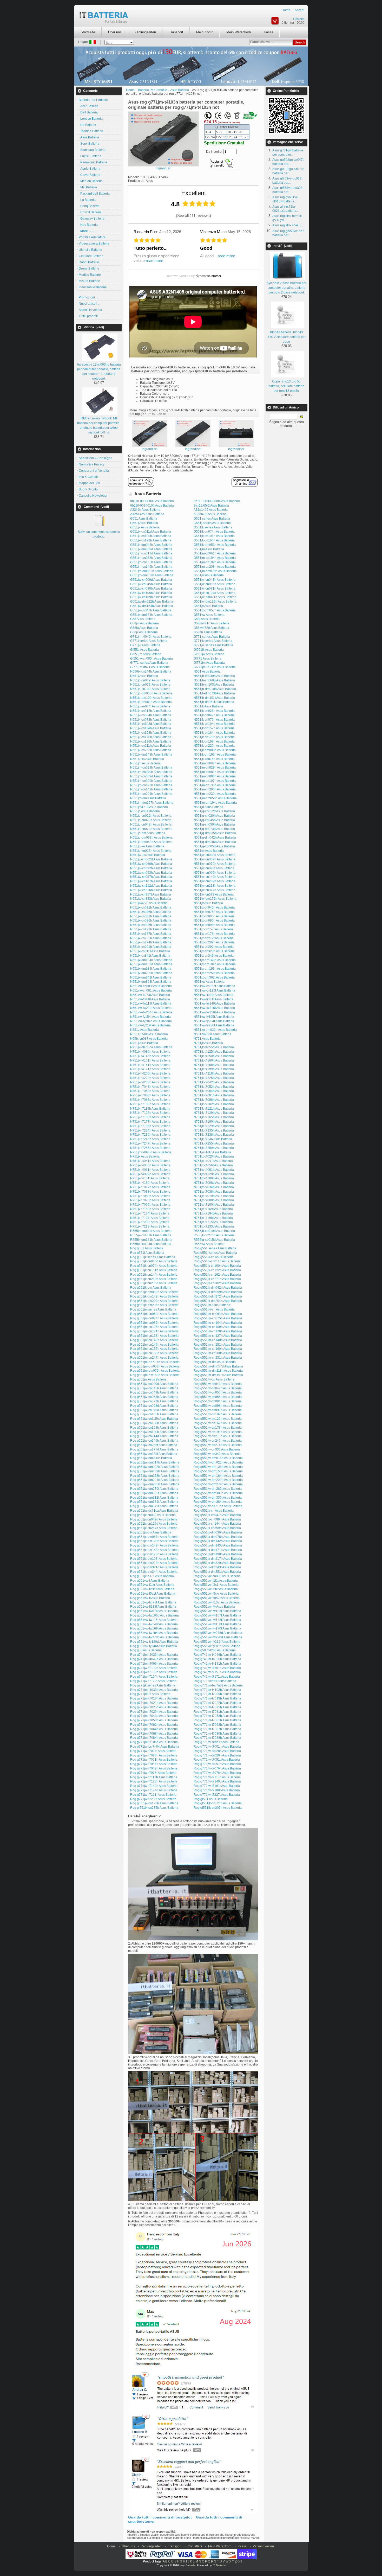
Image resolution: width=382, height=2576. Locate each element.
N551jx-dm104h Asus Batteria (151, 960)
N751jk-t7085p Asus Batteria (150, 1100)
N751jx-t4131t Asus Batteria (150, 1178)
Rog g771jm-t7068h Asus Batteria (154, 1734)
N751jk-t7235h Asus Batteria (214, 1130)
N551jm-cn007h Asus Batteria (215, 763)
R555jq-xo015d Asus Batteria (214, 1240)
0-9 (240, 2561)
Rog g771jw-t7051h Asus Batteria (154, 1760)
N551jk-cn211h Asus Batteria (151, 746)
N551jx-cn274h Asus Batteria (151, 942)
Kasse (269, 32)
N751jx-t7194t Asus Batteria (213, 1213)
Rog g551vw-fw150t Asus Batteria (217, 1624)
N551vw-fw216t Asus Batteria (214, 1008)
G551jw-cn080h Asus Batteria (151, 589)
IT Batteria (219, 2565)
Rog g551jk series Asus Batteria (153, 1257)
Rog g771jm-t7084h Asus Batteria (154, 1738)
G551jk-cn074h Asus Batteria (214, 532)
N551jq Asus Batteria (145, 811)
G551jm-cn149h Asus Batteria (151, 567)
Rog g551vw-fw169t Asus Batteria (154, 1628)
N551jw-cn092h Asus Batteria (151, 868)
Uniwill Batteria (90, 212)
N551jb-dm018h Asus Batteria (215, 689)
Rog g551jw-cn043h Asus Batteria (218, 1384)
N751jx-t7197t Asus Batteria (150, 1218)
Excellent (194, 193)
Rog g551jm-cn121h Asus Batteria (154, 1331)
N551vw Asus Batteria (209, 982)
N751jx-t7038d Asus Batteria (150, 1192)
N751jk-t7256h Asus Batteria (150, 1148)
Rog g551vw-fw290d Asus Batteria (218, 1637)
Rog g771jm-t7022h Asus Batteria (217, 1703)
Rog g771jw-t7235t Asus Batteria (153, 1799)
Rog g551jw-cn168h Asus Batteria (154, 1428)
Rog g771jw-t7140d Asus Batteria (217, 1781)
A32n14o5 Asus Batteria (147, 514)
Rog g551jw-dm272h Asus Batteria (218, 1484)
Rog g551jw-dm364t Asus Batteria (218, 1502)
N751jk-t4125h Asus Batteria (214, 1052)
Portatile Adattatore (92, 237)
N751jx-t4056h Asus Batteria (150, 1165)
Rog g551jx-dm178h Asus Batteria (154, 1554)
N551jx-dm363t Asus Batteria (151, 982)
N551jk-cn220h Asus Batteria (214, 746)
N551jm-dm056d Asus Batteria (215, 798)
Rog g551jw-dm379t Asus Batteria (154, 1506)
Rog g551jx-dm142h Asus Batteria (154, 1545)
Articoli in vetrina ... (92, 310)
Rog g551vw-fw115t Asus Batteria (154, 1620)
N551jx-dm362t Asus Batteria (214, 977)
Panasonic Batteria (93, 162)
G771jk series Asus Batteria (213, 641)
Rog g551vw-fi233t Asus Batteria (153, 1607)
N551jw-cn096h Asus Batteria (215, 873)
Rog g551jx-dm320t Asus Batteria (217, 1563)
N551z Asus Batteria (144, 1030)
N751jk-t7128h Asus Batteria (150, 1113)
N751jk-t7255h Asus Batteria (214, 1143)
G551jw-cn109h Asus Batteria (151, 597)
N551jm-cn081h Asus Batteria (215, 772)
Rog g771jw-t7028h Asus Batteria (154, 1755)
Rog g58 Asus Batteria (146, 1650)
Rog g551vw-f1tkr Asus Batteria (152, 1585)
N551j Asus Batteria (144, 676)
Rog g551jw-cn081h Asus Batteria (218, 1401)
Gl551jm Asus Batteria (146, 654)
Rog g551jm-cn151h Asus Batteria (218, 1345)
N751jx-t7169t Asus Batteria (213, 1209)
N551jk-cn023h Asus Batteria (214, 711)
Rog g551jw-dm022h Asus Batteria (155, 1467)
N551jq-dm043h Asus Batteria (151, 842)
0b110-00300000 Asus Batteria (152, 501)
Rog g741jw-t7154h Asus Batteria (154, 1677)
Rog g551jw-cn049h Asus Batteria (154, 1392)
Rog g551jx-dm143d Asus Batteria (218, 1545)
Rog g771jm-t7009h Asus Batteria (217, 1694)
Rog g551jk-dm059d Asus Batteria (218, 1292)
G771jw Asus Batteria (145, 645)
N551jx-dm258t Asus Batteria (214, 973)
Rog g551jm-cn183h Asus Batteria (154, 1353)
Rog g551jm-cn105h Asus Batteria (154, 1327)
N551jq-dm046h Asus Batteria (215, 842)
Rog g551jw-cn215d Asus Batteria (218, 1436)
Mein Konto (205, 32)
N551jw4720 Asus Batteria (149, 903)
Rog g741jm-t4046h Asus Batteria (217, 1655)
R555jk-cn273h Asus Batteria (214, 1235)
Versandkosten (263, 2546)
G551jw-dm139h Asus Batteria (215, 602)
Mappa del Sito (89, 483)
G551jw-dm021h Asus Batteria (215, 597)
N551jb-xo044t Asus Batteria (150, 706)
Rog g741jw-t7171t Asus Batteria (217, 1677)
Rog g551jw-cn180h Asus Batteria (154, 1432)
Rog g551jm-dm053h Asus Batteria (155, 1366)
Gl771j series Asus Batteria (149, 663)
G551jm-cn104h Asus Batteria (215, 558)
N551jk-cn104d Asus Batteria (214, 724)
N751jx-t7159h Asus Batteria (150, 1209)
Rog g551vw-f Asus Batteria (150, 1581)
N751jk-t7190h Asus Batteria (214, 1122)
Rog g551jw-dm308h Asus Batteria (218, 1493)
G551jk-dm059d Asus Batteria (151, 549)
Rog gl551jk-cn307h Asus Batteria (218, 1808)
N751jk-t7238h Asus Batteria (214, 1135)
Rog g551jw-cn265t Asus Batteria (154, 1445)
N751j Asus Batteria (144, 1043)
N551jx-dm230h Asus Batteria (151, 973)
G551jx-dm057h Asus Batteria (215, 610)
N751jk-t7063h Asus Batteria (150, 1091)
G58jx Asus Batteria (144, 632)
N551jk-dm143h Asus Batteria (151, 755)
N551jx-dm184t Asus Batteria (151, 969)
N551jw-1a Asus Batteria (148, 855)
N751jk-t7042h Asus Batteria (214, 1082)
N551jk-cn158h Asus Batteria (151, 733)
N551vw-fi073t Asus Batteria (150, 995)
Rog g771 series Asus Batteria (215, 1681)
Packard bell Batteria (94, 194)
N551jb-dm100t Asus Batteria (151, 698)
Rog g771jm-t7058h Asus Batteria (154, 1720)
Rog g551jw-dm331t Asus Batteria (154, 1502)
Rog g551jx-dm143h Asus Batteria (154, 1550)
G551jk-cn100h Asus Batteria (151, 536)
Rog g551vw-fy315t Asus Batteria (217, 1646)
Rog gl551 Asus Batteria (211, 1799)
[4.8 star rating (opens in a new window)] (199, 204)
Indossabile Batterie (93, 287)
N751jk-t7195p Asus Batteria (150, 1126)
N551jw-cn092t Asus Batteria (214, 868)
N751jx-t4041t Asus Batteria (213, 1161)
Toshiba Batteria (91, 131)
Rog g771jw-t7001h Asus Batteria (217, 1747)
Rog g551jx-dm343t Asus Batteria (217, 1567)
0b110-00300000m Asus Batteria (217, 501)
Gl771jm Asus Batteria (209, 663)
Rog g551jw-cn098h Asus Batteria (218, 1406)
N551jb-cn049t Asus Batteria (150, 680)
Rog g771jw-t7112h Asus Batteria (154, 1777)
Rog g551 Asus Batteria (147, 1248)
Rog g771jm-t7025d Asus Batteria (154, 1707)
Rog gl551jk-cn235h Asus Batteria (154, 1808)
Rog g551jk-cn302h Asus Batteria (217, 1283)
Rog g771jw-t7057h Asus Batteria (217, 1764)
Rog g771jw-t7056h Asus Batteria (154, 1764)
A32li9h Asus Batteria (145, 510)
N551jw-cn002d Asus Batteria (215, 855)
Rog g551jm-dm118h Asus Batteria (218, 1371)
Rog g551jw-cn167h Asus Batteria (218, 1423)
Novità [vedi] (282, 246)
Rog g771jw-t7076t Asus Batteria (153, 1773)
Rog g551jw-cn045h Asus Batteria (154, 1388)
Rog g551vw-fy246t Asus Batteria (154, 1646)
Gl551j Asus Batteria (144, 650)
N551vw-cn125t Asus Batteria (214, 990)
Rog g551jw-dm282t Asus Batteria (218, 1489)
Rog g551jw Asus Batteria (148, 1379)
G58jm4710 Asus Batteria (212, 623)
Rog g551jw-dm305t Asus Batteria (154, 1493)
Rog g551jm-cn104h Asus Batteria (218, 1323)
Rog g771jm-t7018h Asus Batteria (154, 1698)
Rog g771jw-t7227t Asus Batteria (217, 1795)
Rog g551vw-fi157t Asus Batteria (217, 1602)
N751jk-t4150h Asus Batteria (214, 1056)
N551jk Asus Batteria (208, 706)
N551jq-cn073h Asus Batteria (214, 829)
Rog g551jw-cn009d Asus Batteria (154, 1384)
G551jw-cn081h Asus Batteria (215, 589)
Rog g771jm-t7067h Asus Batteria (217, 1729)
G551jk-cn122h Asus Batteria (151, 540)
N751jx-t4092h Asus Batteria (150, 1174)
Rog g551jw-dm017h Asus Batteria (155, 1462)
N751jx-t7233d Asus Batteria (214, 1226)
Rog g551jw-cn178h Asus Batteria (218, 1428)
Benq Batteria (89, 206)
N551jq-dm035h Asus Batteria (215, 833)
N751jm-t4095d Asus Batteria (151, 1152)
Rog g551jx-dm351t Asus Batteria (217, 1572)
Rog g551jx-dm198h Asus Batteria (218, 1554)
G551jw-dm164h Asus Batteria (152, 606)
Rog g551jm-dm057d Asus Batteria (218, 1366)
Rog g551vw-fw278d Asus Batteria (154, 1637)
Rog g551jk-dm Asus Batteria (151, 1288)
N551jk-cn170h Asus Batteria (151, 737)
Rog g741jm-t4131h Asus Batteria (217, 1664)
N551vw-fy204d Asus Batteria (151, 1021)
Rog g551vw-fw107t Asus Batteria (217, 1615)
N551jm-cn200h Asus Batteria (215, 789)
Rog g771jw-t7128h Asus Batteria (154, 1781)
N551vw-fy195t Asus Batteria (214, 1017)
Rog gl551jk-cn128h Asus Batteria (218, 1803)
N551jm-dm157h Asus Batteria (152, 803)
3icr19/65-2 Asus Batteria (211, 506)
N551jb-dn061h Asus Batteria (151, 702)
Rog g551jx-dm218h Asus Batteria (154, 1563)
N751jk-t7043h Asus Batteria (150, 1087)
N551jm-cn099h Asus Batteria (151, 781)
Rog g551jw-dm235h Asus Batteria (155, 1484)
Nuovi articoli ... (90, 304)
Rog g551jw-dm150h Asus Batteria (218, 1471)
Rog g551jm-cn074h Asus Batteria (154, 1318)
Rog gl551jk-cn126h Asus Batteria (154, 1803)
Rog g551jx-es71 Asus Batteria (152, 1576)
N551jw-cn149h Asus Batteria (215, 877)
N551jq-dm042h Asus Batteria (215, 838)
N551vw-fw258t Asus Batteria (214, 1012)
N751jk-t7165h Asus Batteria (214, 1117)
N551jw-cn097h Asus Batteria (151, 877)
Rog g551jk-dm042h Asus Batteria (218, 1288)
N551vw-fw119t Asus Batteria (151, 1003)
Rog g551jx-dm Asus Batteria (151, 1532)
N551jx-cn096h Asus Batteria (151, 925)
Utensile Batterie (90, 250)
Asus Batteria (89, 137)
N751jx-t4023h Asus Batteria (214, 1156)
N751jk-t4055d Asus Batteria (214, 1047)
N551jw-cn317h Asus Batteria (215, 890)
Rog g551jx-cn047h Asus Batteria (217, 1515)
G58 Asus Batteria (143, 619)
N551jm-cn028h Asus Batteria (151, 768)
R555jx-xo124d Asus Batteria (151, 1244)
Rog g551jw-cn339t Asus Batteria (154, 1454)
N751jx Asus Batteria (145, 1156)
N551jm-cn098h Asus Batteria (215, 776)
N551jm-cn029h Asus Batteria (215, 768)
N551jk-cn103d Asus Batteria (151, 724)
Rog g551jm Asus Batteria (212, 1305)
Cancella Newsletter (93, 496)
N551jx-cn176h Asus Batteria (214, 934)
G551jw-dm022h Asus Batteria (152, 602)
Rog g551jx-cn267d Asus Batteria (154, 1528)
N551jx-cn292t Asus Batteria (214, 947)
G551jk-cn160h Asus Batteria (214, 540)
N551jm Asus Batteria (145, 763)
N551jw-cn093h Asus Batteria (151, 873)
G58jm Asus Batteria (144, 623)
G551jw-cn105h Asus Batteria (151, 593)
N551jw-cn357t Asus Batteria (151, 894)
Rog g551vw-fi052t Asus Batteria (217, 1598)
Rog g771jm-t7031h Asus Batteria (217, 1712)
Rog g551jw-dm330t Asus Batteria (218, 1498)
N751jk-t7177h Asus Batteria (150, 1122)
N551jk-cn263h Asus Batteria (151, 750)
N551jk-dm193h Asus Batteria (215, 755)
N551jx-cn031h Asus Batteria (151, 907)
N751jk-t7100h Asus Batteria (150, 1104)
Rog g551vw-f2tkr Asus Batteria (216, 1589)
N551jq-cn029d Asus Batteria (151, 820)
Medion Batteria (91, 181)
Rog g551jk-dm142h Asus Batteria (154, 1296)
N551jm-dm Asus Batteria (148, 798)
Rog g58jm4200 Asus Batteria (215, 1650)
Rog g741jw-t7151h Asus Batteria (217, 1672)
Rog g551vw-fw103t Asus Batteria (217, 1611)
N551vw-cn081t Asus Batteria (151, 990)
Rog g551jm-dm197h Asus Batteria (218, 1375)
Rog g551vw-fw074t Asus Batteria (154, 1611)
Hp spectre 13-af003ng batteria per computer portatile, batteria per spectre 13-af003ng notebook (99, 372)
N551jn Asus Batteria (208, 807)
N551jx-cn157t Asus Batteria (214, 929)
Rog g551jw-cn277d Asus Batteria (154, 1449)
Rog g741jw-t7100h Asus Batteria (154, 1668)
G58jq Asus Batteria (144, 628)
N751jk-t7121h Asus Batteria (214, 1109)
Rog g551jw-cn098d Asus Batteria (154, 1406)
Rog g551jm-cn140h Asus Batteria (154, 1340)
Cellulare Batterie (91, 256)
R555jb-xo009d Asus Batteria (151, 1231)
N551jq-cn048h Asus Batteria (151, 824)
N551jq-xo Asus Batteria (147, 846)
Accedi (299, 10)
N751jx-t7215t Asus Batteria (213, 1222)
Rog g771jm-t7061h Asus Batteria (217, 1720)
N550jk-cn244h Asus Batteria (151, 672)
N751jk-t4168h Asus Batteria (214, 1065)
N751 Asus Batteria (207, 1039)
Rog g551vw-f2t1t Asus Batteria (152, 1589)
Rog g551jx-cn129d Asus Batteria (154, 1524)
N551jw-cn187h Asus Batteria (151, 881)
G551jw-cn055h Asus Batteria (215, 584)
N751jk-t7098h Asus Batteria (214, 1100)
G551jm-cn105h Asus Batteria (151, 562)
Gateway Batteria (92, 219)
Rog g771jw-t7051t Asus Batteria (217, 1760)
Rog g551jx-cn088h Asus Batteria (217, 1519)
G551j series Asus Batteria (212, 523)
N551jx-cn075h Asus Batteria (214, 912)
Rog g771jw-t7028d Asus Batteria (217, 1751)
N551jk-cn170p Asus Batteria (214, 737)
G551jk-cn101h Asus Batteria (214, 536)
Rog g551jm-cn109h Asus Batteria (218, 1327)
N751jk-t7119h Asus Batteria (150, 1109)
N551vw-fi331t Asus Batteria (213, 999)
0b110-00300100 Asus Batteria (152, 506)
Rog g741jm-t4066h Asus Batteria (154, 1664)
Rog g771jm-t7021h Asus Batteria (154, 1703)
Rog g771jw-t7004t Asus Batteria (153, 1751)
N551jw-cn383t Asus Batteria (151, 899)
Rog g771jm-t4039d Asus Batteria (154, 1690)
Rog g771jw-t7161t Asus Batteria (217, 1786)
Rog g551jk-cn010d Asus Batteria (154, 1261)
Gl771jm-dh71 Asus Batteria (150, 667)
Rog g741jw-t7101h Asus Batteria (217, 1668)
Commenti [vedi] (96, 507)
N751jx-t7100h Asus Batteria (214, 1205)
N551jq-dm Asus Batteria (148, 833)
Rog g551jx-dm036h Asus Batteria (218, 1532)
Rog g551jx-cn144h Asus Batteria (217, 1524)
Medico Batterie (90, 275)
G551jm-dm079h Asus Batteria (215, 571)
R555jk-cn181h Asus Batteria (151, 1235)
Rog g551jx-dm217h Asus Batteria (218, 1559)
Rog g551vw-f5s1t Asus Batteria (153, 1594)
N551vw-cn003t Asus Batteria (151, 986)
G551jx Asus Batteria (208, 606)
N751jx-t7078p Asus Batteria (150, 1200)
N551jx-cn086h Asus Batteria (151, 921)
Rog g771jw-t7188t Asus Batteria (217, 1790)
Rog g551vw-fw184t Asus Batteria (154, 1633)
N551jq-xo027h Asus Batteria (151, 851)
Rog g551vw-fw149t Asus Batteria (154, 1624)
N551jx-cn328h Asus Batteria (214, 951)
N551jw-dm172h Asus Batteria (215, 899)
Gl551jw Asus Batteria (209, 654)
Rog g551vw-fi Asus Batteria (150, 1598)
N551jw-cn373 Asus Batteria (214, 894)
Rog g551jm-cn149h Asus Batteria (154, 1345)
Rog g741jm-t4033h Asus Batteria (154, 1655)
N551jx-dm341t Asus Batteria (151, 977)
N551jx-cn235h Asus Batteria (151, 938)
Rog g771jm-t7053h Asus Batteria (217, 1716)
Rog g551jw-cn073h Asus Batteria (154, 1401)
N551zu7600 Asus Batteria (212, 1034)
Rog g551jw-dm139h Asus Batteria (155, 1471)
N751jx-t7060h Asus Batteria (150, 1196)
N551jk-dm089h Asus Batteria (215, 750)
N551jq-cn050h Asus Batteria (214, 824)
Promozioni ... (88, 297)
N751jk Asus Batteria (208, 1043)
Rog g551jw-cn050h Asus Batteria (218, 1392)
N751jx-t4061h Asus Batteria (150, 1170)
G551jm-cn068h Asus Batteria (151, 558)
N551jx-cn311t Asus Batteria (150, 951)
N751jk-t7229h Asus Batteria (214, 1126)
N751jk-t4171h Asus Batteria (150, 1069)
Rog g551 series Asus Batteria (215, 1248)
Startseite (88, 32)
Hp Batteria (87, 125)
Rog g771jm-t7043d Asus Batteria (154, 1716)
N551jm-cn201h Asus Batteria (151, 794)
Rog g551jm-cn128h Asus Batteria (218, 1331)
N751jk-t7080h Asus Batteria (150, 1095)
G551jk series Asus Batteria (213, 527)
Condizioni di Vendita (94, 471)
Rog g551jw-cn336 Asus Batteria (217, 1449)
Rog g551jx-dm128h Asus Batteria (154, 1541)
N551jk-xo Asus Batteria (147, 759)
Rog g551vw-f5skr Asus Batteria (216, 1594)
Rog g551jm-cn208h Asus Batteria (218, 1353)
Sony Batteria (89, 144)
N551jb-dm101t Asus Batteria (214, 698)
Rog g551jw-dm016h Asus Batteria (218, 1458)
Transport (176, 32)
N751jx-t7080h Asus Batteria (214, 1200)
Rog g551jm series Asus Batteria (153, 1309)
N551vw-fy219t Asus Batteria (150, 1025)
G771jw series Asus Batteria (213, 645)
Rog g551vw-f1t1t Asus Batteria (216, 1581)
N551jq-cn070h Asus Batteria (151, 829)
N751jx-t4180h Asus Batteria (214, 1178)
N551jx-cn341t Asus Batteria (150, 956)
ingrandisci (150, 449)
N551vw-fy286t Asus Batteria (214, 1025)
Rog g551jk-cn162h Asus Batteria (217, 1275)
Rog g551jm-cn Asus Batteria (214, 1309)
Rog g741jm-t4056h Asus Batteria (217, 1659)
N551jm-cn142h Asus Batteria (151, 789)
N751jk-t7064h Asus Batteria (214, 1091)
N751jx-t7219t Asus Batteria (150, 1226)
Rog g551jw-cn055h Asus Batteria (218, 1397)
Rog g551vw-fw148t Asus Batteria (217, 1620)
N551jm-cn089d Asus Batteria (151, 776)
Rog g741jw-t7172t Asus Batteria (153, 1681)
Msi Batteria (88, 187)
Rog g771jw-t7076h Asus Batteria (217, 1768)
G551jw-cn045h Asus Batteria (151, 584)
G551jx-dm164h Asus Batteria (151, 615)
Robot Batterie (89, 262)
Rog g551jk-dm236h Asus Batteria (154, 1305)
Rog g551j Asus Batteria (147, 1253)
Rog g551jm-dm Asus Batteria (215, 1362)
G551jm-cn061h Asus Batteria (215, 553)
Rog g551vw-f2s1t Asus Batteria (216, 1585)
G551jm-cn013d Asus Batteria (151, 553)
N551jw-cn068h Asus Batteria (151, 864)
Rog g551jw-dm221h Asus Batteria (155, 1480)
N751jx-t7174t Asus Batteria (150, 1213)
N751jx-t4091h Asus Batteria (214, 1170)
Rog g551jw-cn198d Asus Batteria (218, 1432)
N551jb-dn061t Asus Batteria (214, 702)
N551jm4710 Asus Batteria (149, 807)
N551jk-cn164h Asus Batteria (214, 733)
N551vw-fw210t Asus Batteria (151, 1008)
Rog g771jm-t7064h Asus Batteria (154, 1729)
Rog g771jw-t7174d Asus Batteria (154, 1790)
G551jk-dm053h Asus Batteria (215, 545)
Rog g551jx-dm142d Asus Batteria (218, 1541)
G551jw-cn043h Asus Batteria (215, 580)
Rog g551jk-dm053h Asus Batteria (154, 1292)
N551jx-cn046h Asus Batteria (151, 912)
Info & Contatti (89, 477)
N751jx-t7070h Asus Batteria (214, 1196)
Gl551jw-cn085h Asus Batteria (152, 659)
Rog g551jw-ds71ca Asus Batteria (154, 1511)
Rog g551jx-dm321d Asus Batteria (154, 1567)
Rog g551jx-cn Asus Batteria (214, 1511)
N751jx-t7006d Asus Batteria (214, 1183)
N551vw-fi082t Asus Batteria (213, 995)
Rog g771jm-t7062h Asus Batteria (154, 1725)
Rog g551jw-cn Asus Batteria (214, 1379)
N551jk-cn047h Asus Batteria (214, 715)
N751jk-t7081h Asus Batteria (214, 1095)
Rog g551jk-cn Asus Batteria (214, 1257)
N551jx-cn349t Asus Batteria (214, 956)
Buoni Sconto (88, 489)
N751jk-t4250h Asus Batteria (150, 1082)
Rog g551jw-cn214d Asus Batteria (154, 1436)
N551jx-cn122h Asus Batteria (151, 929)
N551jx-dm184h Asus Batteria (215, 964)
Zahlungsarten (145, 32)
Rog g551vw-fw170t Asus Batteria (217, 1628)
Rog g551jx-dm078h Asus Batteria (218, 1537)
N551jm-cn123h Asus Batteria (151, 785)
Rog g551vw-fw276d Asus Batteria (218, 1633)
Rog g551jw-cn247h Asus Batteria (218, 1441)
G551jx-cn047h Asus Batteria (151, 610)
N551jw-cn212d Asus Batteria (151, 886)
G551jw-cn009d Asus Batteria (151, 580)
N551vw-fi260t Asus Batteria (150, 999)
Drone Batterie (89, 269)
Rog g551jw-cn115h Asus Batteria (154, 1419)
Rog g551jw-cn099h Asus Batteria (218, 1410)
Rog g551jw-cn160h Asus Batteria (154, 1423)
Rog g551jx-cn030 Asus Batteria (153, 1515)
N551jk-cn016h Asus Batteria (151, 711)
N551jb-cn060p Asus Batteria (214, 680)
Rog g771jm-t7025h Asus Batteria (217, 1707)
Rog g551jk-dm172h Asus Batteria (218, 1296)
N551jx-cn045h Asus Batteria (214, 907)
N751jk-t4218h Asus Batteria (214, 1073)
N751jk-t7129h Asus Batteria (214, 1113)
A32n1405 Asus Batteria (211, 510)
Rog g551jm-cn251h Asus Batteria (218, 1358)
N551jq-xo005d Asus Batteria (214, 846)
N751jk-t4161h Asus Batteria (150, 1065)
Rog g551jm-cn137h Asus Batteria (218, 1336)
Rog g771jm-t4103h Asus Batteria (217, 1690)
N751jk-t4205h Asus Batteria (150, 1073)
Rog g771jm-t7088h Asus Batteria (217, 1738)
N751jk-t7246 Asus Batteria (213, 1139)
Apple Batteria (90, 169)
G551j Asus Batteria (144, 523)
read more (154, 261)
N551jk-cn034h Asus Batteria (151, 715)
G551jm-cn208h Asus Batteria (215, 567)
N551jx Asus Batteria (208, 903)
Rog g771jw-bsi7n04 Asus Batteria (155, 1747)
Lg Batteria (87, 200)
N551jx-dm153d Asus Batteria (151, 964)
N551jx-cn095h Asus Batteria (214, 921)
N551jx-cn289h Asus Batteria (214, 942)
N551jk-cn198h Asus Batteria (214, 742)
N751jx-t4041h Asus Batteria (150, 1161)
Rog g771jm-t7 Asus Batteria (150, 1694)
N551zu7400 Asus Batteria (149, 1034)
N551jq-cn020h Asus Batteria (214, 816)
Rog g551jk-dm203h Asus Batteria (154, 1301)
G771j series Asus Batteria (149, 641)
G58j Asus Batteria (207, 619)
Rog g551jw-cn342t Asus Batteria (217, 1454)
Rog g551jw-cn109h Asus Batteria (218, 1414)
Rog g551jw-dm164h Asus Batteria (218, 1476)
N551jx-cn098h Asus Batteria (214, 925)
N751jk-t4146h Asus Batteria (150, 1056)
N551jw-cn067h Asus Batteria (215, 859)
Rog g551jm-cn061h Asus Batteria (218, 1314)
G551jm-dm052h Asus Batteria (152, 571)
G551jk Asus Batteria (145, 527)
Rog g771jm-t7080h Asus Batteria (217, 1734)
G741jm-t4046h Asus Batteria (151, 637)
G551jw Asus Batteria (209, 575)
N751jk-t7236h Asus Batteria (150, 1135)
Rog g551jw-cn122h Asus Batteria (218, 1419)
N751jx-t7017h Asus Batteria (150, 1187)
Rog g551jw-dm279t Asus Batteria (154, 1489)
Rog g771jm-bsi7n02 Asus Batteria (218, 1685)
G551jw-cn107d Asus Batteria (215, 593)
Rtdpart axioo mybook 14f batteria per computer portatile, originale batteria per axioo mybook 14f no (99, 425)
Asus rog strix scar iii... (288, 225)
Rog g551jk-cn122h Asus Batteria (217, 1270)
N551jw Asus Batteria (209, 851)
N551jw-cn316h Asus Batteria (151, 890)
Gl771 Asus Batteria (208, 659)
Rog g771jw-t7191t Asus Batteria (153, 1795)
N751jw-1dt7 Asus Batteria (212, 1152)
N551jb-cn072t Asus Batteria (150, 685)
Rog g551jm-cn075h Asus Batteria (218, 1318)
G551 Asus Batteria (144, 519)
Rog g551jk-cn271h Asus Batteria (217, 1279)
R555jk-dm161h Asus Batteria (151, 1240)
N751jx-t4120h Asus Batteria (214, 1174)
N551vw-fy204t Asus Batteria (214, 1021)
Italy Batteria (187, 2565)
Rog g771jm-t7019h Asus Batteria (217, 1698)
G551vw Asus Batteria (209, 615)
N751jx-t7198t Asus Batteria (213, 1218)
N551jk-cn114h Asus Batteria (151, 728)
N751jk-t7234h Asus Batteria (150, 1130)
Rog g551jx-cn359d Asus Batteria (217, 1528)
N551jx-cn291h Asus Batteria (151, 947)
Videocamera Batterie (94, 244)
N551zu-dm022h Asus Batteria (215, 1030)
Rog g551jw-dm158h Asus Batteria (155, 1476)
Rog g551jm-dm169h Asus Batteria (155, 1375)
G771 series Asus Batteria (212, 637)
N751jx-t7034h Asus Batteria (214, 1187)
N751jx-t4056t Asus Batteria (213, 1165)
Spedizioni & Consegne (95, 458)
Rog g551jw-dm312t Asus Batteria (154, 1498)
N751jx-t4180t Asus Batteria (150, 1183)
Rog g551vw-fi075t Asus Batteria (153, 1602)
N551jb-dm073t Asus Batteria (214, 693)
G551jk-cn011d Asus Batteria (151, 532)
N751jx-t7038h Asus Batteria (214, 1192)
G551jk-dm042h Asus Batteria (151, 545)
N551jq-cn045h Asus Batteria (214, 820)
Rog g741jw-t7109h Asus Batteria (154, 1672)
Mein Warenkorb (239, 32)
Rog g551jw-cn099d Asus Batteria (154, 1410)
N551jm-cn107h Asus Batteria (215, 781)
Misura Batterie (89, 281)
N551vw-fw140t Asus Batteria (214, 1003)
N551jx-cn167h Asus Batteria (151, 934)
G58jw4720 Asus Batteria (211, 628)
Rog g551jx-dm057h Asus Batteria (154, 1537)
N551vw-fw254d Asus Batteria (151, 1012)
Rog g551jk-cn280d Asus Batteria (154, 1283)
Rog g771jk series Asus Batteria (153, 1685)
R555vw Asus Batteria (209, 1244)
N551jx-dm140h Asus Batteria (215, 960)
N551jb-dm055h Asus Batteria (151, 693)
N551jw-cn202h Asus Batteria (215, 881)
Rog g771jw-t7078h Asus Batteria (217, 1773)
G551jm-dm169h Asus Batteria (152, 575)
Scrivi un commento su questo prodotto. (99, 534)
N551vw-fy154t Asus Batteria (150, 1017)
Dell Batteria (88, 112)
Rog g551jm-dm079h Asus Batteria (155, 1371)
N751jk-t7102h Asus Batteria (214, 1104)
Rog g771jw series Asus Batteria (216, 1742)
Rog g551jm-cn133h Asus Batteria (154, 1336)
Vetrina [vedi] (94, 327)
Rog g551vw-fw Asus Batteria (214, 1607)
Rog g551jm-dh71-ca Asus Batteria (155, 1362)
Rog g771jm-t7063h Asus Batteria (217, 1725)
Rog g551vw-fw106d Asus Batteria (154, 1615)
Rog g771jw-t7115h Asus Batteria (217, 1777)
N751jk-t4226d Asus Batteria (214, 1078)
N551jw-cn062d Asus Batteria (151, 859)
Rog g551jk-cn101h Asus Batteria (154, 1270)
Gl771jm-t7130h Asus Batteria (215, 667)
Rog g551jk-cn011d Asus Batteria (217, 1261)
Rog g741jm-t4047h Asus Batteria (154, 1659)
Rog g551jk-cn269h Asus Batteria (154, 1279)
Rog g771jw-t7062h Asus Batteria (154, 1768)
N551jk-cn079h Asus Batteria (214, 720)
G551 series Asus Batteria (212, 519)
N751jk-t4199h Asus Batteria (214, 1069)
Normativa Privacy (92, 464)
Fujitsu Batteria (90, 156)
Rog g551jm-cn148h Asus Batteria (218, 1340)
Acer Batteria (89, 106)
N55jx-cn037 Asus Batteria (149, 1039)
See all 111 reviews (193, 216)
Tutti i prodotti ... (90, 316)
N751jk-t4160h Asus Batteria (214, 1060)
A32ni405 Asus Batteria (210, 514)
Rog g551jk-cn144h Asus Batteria (154, 1275)
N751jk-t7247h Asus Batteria (150, 1143)
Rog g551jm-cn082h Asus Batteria (154, 1323)
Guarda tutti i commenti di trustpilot (160, 2517)
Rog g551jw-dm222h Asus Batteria (218, 1480)
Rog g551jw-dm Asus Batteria (151, 1458)
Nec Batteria (88, 225)
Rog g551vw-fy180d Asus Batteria (154, 1642)
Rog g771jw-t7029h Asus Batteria (217, 1755)
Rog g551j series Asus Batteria (215, 1253)
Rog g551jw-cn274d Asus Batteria (218, 1445)
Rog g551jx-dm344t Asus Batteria (154, 1572)
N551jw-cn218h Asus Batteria (215, 886)
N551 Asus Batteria (207, 672)
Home (286, 10)
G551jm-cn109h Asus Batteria (215, 562)
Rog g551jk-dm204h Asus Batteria (218, 1301)
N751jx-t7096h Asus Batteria (150, 1205)
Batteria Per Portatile (153, 90)
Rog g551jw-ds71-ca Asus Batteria (218, 1506)
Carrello (299, 19)
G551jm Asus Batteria (209, 549)
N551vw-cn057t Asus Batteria (214, 986)
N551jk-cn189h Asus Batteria (151, 742)
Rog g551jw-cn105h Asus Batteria (154, 1414)
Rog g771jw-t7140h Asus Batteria (154, 1786)
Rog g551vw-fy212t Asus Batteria (217, 1642)
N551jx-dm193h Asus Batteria (215, 969)
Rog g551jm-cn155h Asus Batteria (154, 1349)
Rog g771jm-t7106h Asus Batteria (154, 1742)
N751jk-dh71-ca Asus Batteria (151, 1047)
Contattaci (195, 2546)
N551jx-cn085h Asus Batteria (214, 916)
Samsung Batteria (92, 150)
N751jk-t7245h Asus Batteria (150, 1139)
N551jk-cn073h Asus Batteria (151, 720)
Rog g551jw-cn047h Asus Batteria (218, 1388)
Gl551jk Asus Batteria (209, 650)
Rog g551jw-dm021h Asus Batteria (218, 1462)
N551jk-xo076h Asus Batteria (214, 759)
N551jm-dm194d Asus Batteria (215, 803)
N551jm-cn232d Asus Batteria (215, 794)
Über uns (115, 32)
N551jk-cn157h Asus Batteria (214, 728)
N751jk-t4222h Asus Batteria (150, 1078)
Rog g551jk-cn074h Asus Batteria (154, 1266)
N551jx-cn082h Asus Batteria (151, 916)
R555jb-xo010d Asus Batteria (214, 1231)
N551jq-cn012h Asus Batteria (151, 816)
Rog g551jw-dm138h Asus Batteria (218, 1467)
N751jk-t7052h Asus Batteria (214, 1087)
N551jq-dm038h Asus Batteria (151, 838)
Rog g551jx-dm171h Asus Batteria (218, 1550)
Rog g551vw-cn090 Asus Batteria (217, 1576)
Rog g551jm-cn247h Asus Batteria (154, 1358)
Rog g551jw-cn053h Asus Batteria (154, 1397)
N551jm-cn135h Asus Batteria (215, 785)
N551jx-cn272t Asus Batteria (214, 938)
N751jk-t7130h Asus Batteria (150, 1117)
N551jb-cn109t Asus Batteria (150, 689)
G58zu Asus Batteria (208, 632)
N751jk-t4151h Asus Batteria (150, 1060)
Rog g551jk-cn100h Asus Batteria (217, 1266)
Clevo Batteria (90, 175)
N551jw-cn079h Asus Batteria (215, 864)
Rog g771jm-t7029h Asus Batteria (154, 1712)
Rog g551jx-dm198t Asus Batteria (154, 1559)
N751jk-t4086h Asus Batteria (150, 1052)
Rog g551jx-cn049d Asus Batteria (154, 1519)
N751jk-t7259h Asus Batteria (214, 1148)
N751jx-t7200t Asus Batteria (150, 1222)
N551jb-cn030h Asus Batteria (214, 676)
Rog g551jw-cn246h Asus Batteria (154, 1441)
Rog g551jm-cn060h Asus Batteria (154, 1314)
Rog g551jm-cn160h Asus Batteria (218, 1349)
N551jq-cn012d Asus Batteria (214, 811)
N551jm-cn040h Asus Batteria (151, 772)
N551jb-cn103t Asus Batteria (214, 685)
